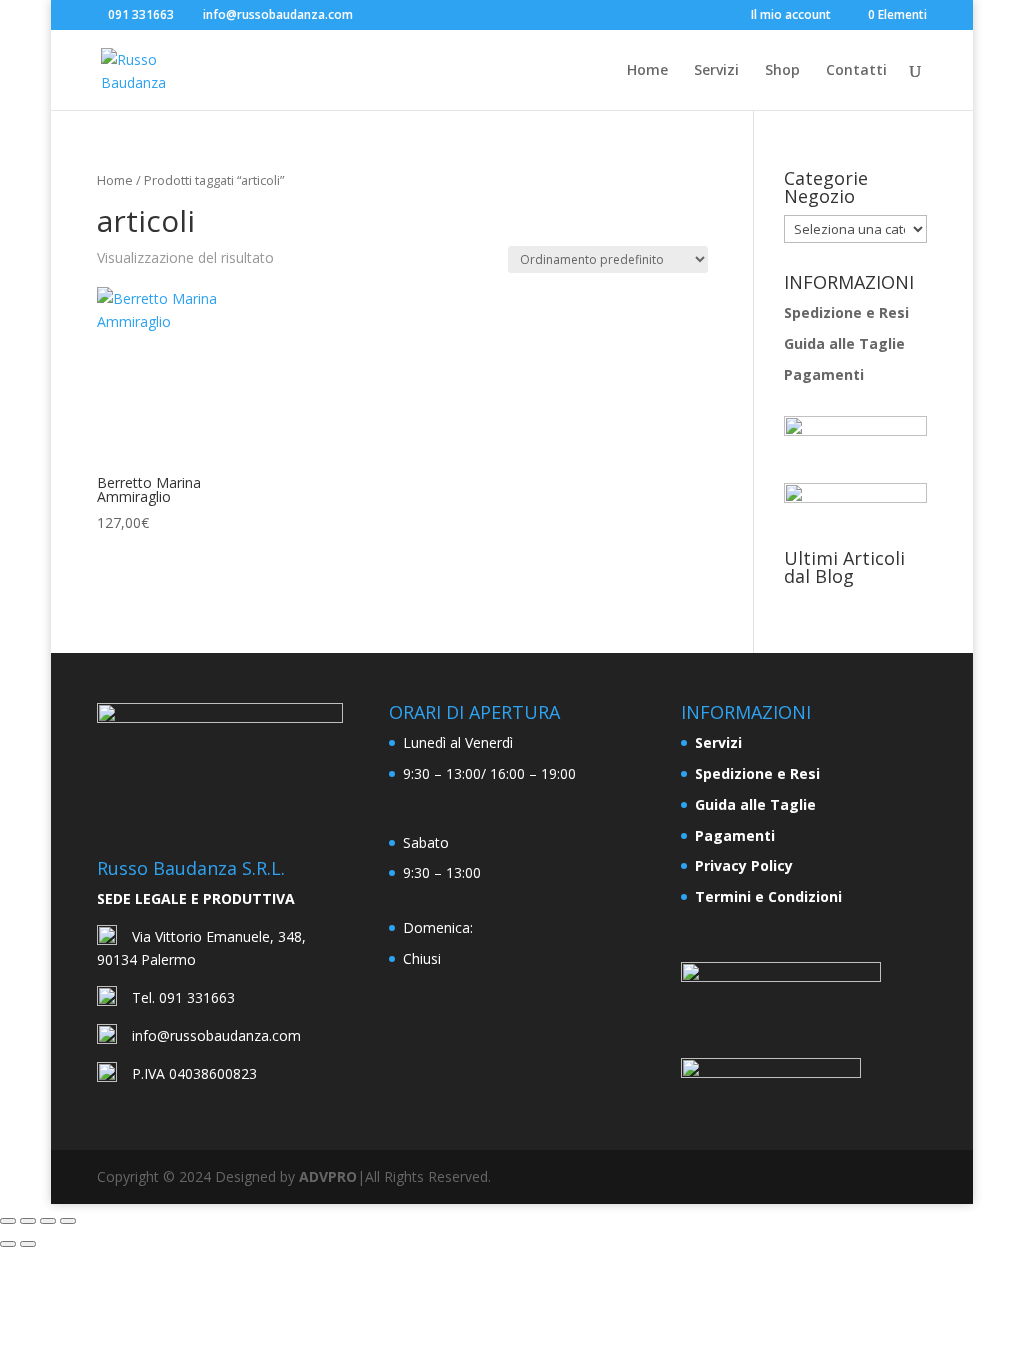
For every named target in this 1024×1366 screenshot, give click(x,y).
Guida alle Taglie (844, 343)
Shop (782, 71)
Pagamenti (824, 374)
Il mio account (791, 16)
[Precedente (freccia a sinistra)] (8, 1244)
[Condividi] (48, 1221)
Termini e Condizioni (768, 896)
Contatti (856, 71)
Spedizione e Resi (846, 312)
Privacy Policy (744, 865)
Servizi (716, 71)
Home (647, 71)
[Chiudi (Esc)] (68, 1221)
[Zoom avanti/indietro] (8, 1221)
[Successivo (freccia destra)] (28, 1244)
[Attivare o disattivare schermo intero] (28, 1221)
